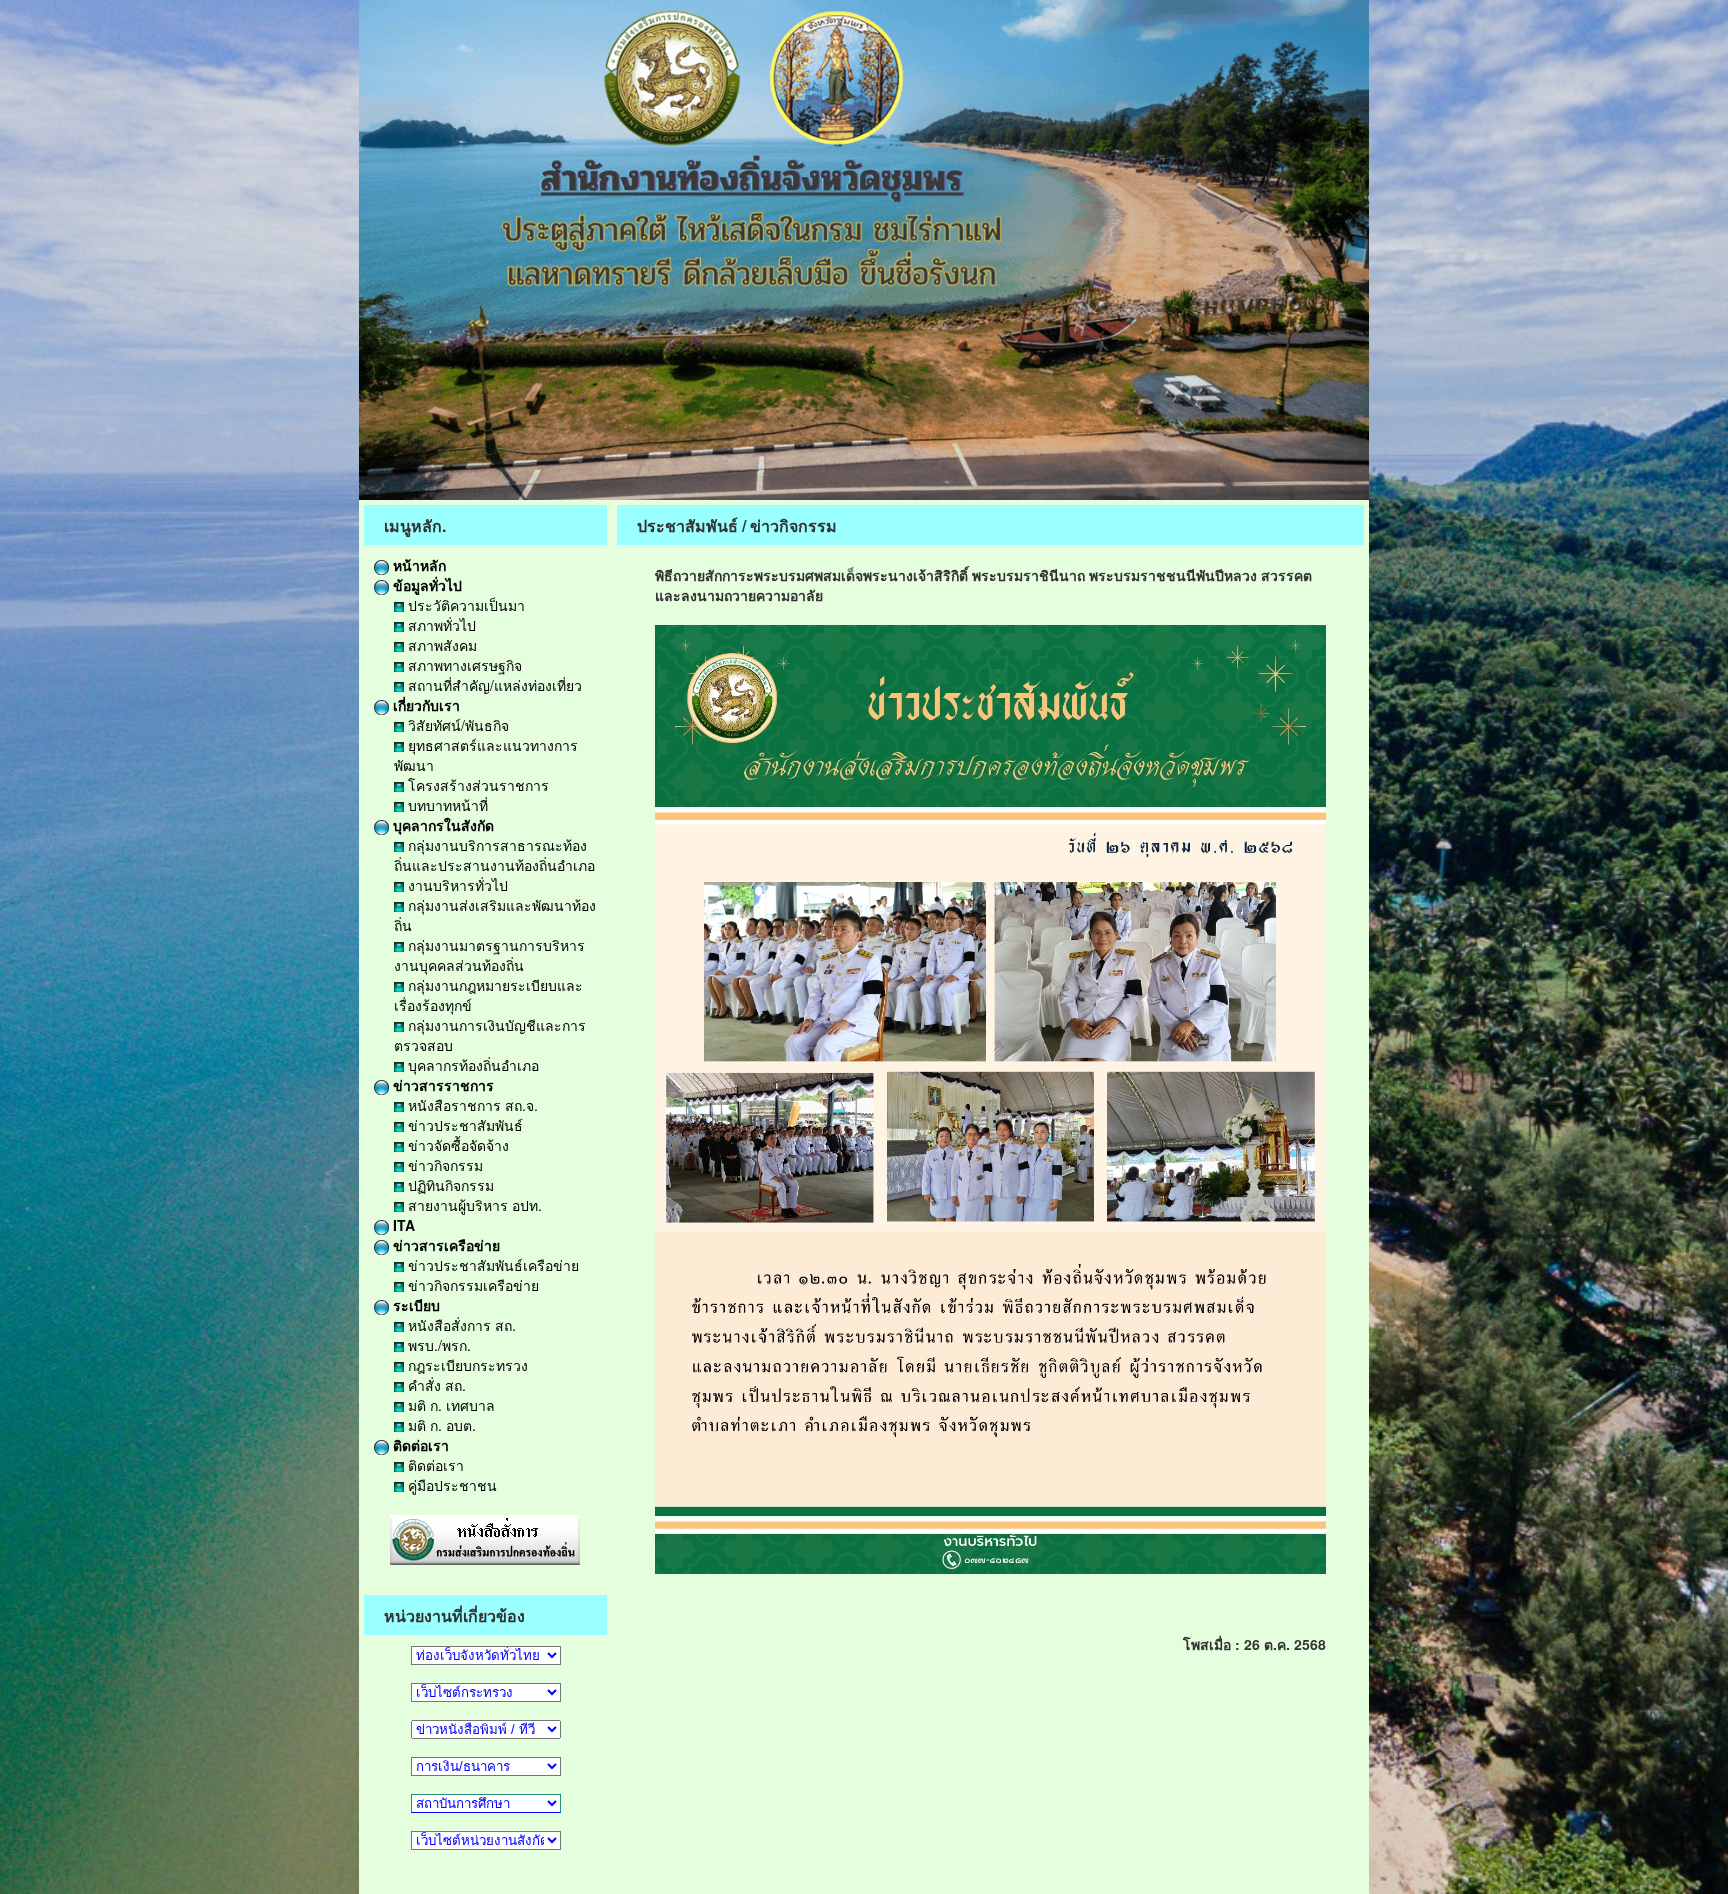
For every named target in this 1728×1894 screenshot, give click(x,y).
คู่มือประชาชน (450, 1485)
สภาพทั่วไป (440, 625)
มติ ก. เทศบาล (449, 1405)
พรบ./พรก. (437, 1345)
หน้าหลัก (417, 565)
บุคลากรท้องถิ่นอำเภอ (471, 1065)
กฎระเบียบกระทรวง (466, 1365)
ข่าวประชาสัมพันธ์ (463, 1125)
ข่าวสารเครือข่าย (444, 1245)
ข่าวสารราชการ (441, 1085)
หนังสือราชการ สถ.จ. (471, 1105)
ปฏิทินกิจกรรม (449, 1185)
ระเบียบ (414, 1305)
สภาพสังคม (440, 645)
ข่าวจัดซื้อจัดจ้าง (456, 1145)
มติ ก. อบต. (440, 1425)
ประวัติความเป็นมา (464, 605)
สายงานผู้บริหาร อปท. (473, 1205)
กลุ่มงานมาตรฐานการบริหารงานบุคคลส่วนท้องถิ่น (489, 955)
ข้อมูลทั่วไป (425, 585)
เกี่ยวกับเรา (424, 705)
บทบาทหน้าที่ (446, 805)
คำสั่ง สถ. (435, 1385)
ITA (402, 1225)
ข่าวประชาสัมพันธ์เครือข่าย (491, 1265)
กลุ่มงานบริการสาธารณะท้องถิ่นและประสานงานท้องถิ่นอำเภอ (494, 855)
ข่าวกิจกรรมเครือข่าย (471, 1285)
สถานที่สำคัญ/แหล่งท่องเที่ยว (493, 685)
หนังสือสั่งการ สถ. (460, 1325)
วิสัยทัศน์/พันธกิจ (456, 725)
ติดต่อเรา (419, 1445)
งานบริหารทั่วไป (456, 885)
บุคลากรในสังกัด (441, 825)
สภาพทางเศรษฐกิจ (463, 665)
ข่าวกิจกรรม (443, 1165)
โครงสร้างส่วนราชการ (476, 785)
